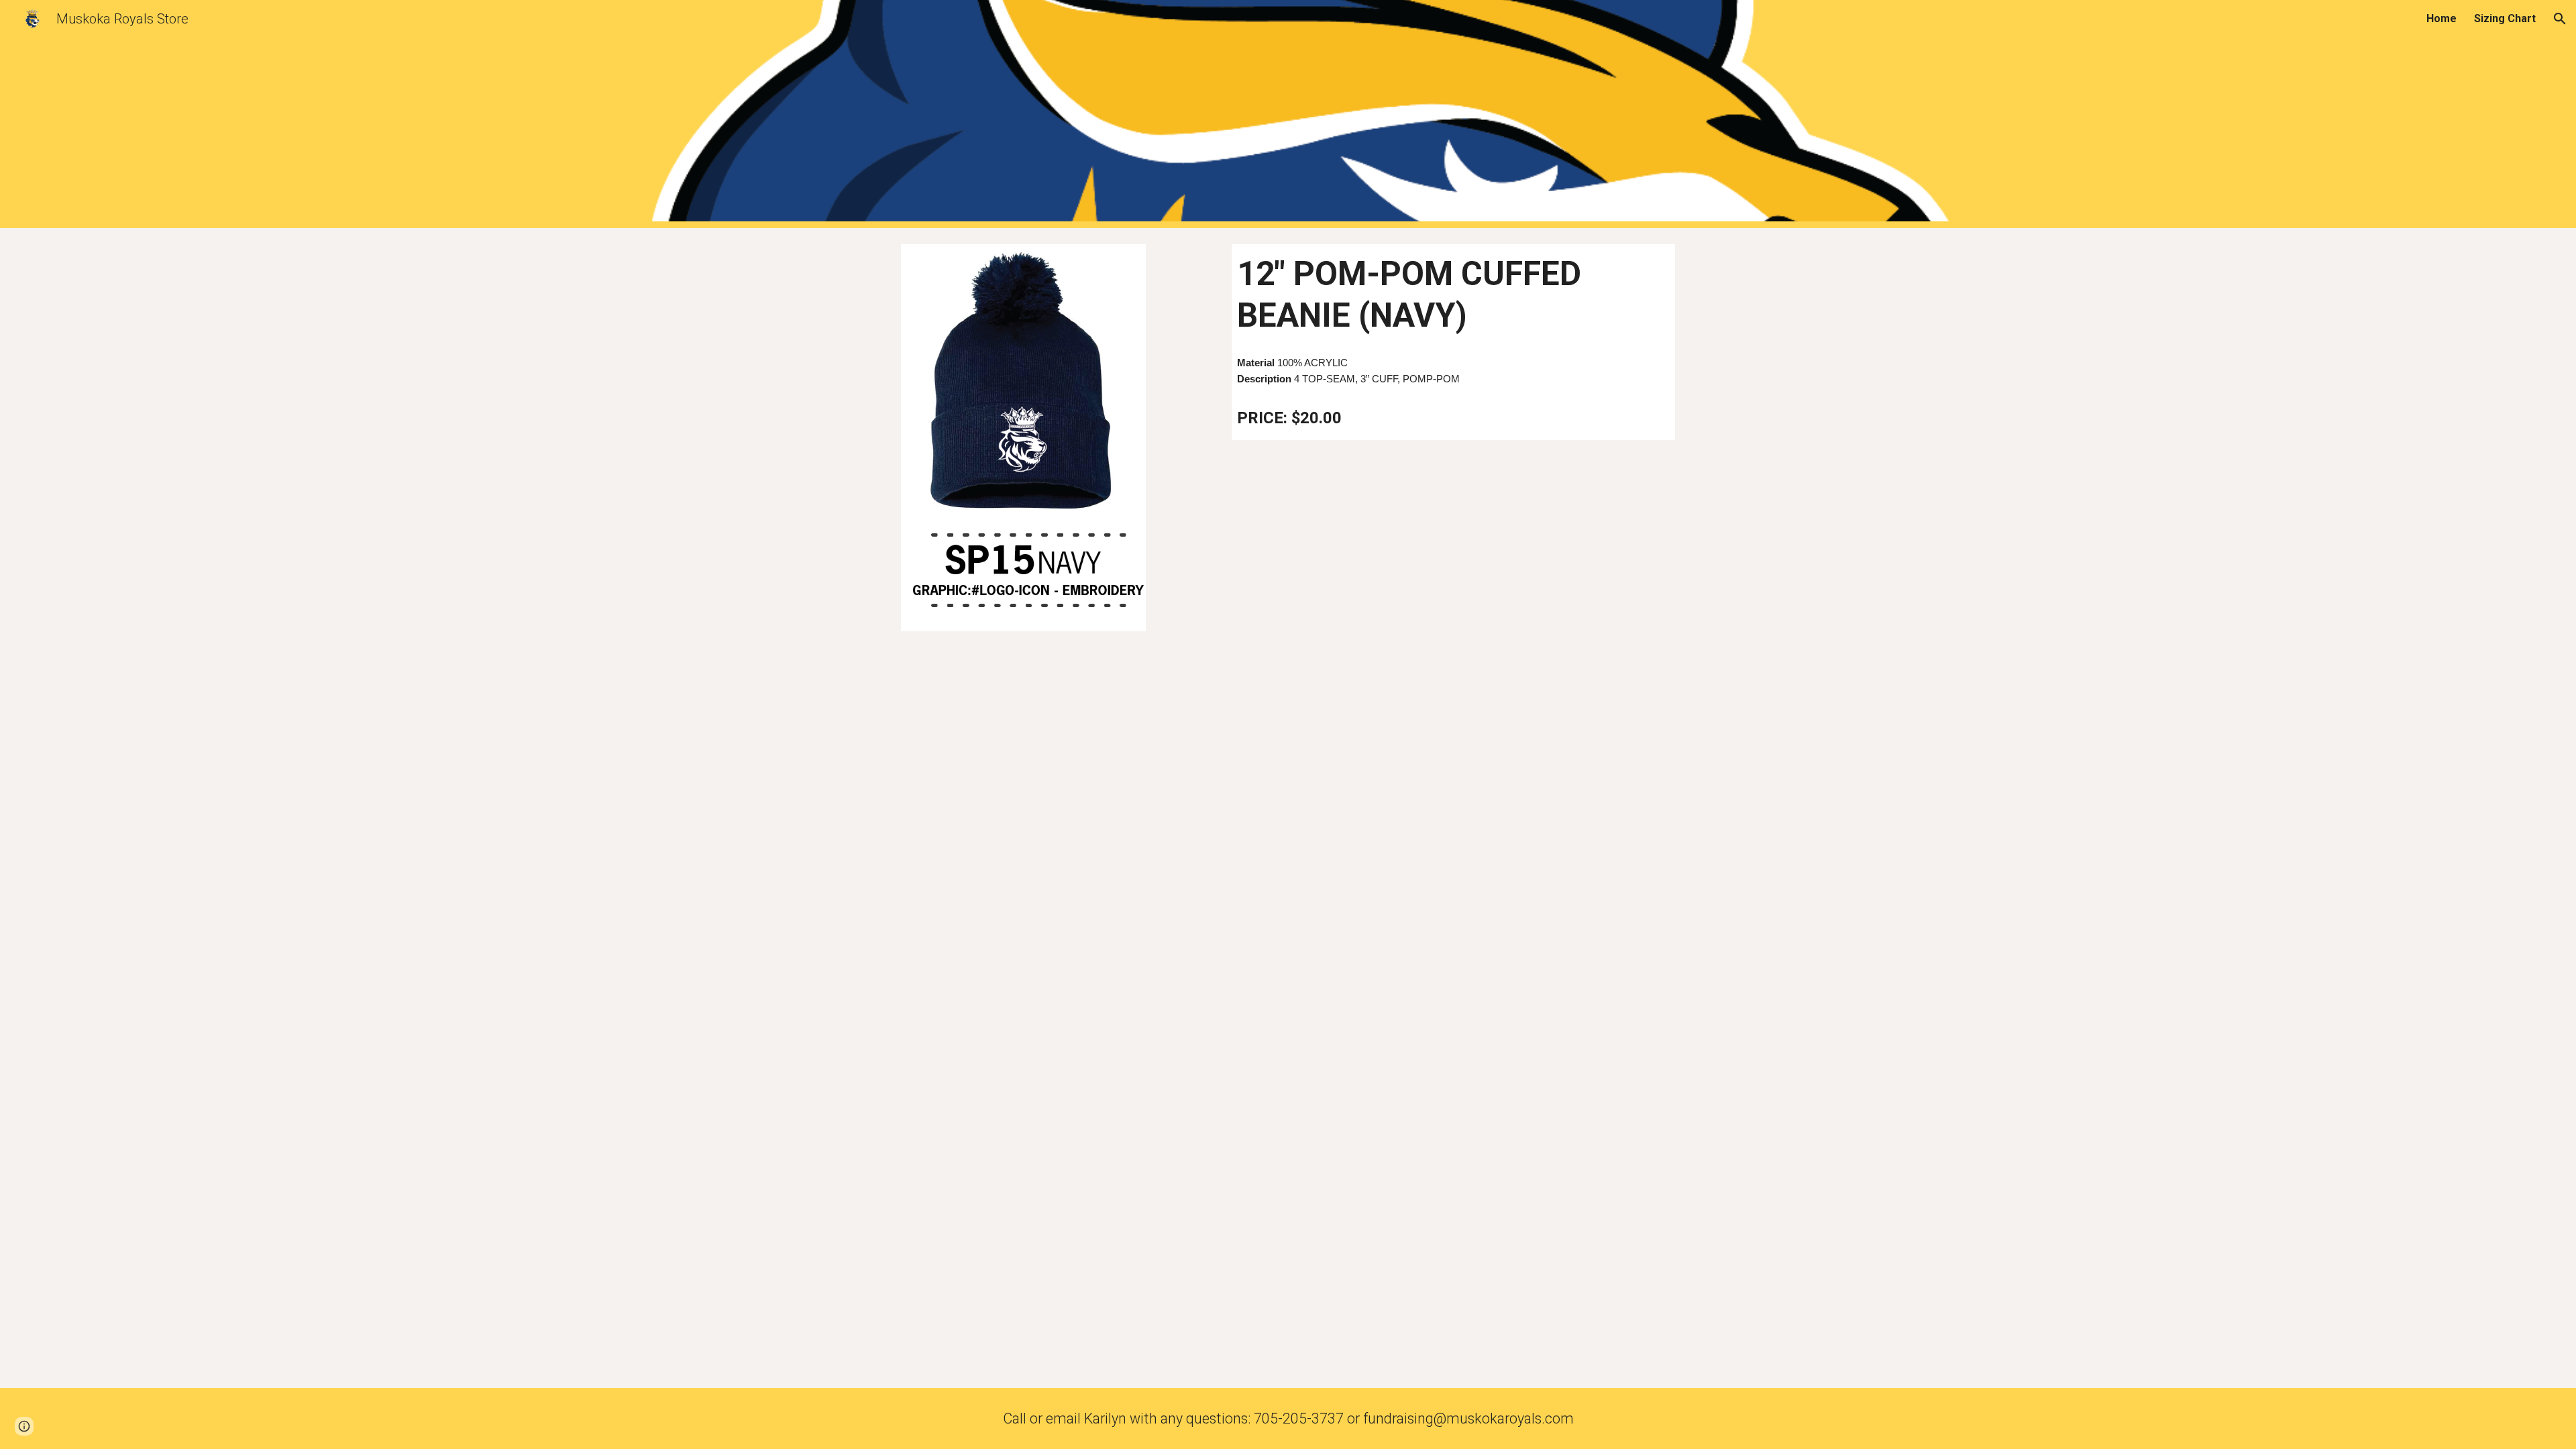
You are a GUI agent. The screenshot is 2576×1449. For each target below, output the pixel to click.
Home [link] (2441, 18)
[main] (1453, 295)
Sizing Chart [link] (2505, 18)
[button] (2560, 19)
